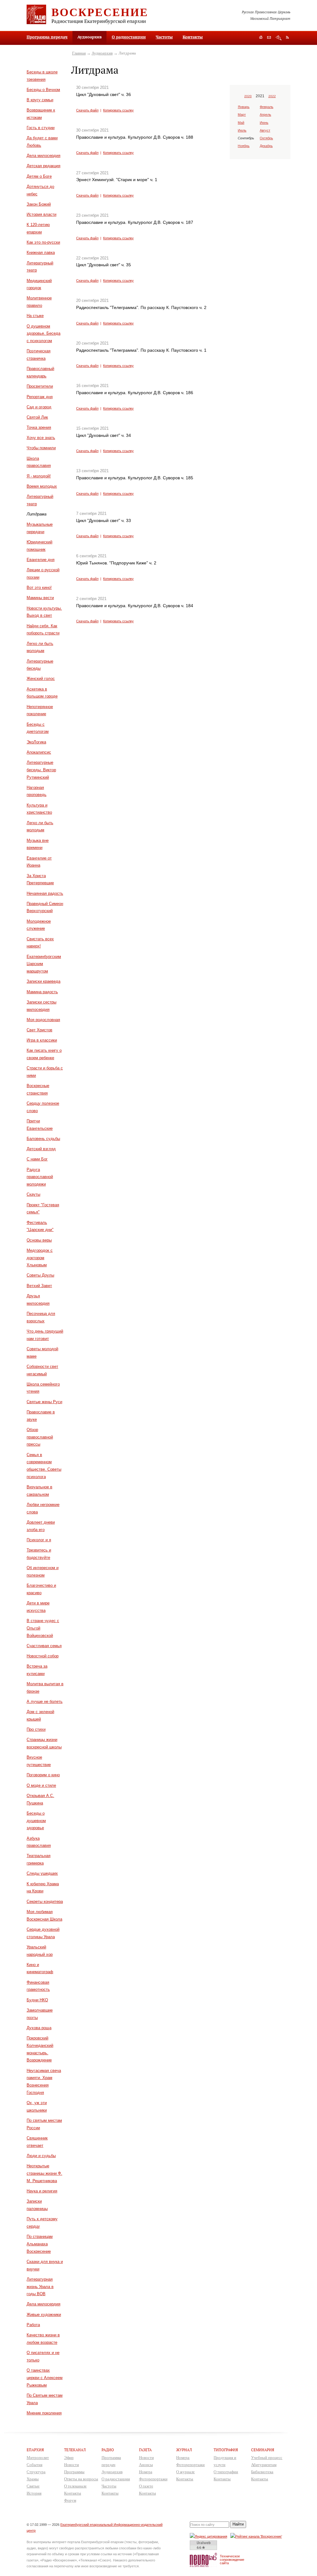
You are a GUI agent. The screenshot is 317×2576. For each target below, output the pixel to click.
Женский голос (41, 679)
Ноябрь (244, 146)
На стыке (35, 316)
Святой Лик (37, 417)
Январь (244, 107)
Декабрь (266, 146)
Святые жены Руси (44, 1402)
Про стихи (36, 1729)
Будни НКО (37, 2000)
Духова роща (39, 2028)
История (34, 2493)
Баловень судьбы (43, 1139)
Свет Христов (39, 1030)
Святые (33, 2486)
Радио (108, 2450)
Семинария (263, 2450)
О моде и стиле (41, 1785)
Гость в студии (41, 128)
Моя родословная (43, 1020)
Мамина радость (42, 992)
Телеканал (75, 2450)
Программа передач (47, 37)
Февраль (267, 107)
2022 (272, 96)
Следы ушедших (42, 1873)
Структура (36, 2472)
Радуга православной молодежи (40, 1177)
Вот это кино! (39, 587)
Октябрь (266, 138)
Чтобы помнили (41, 448)
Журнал (184, 2450)
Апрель (265, 115)
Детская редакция (43, 166)
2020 (248, 96)
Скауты (33, 1194)
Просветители (40, 386)
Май (241, 123)
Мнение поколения (44, 2413)
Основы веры (39, 1240)
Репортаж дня (40, 397)
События (35, 2465)
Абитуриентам (264, 2465)
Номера (146, 2472)
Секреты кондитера (45, 1902)
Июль (242, 130)
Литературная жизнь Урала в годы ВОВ (40, 2287)
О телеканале (75, 2486)
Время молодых (42, 486)
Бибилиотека (262, 2472)
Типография (226, 2450)
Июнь (264, 123)
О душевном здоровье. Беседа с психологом (43, 334)
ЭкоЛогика (36, 742)
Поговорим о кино (43, 1775)
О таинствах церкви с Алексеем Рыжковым (45, 2378)
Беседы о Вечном (43, 90)
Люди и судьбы (41, 2156)
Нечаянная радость (45, 893)
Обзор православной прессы (40, 1437)
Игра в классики (42, 1040)
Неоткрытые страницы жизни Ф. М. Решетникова (44, 2173)
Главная (79, 53)
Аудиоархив (102, 53)
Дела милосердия (43, 156)
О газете (146, 2486)
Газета (145, 2450)
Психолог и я (39, 1540)
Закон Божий (39, 204)
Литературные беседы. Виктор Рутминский (41, 770)
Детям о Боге (39, 176)
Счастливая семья (44, 1646)
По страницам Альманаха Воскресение (40, 2244)
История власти (41, 214)
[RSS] (287, 37)
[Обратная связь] (269, 38)
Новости (72, 2465)
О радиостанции (129, 37)
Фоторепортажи (153, 2479)
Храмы (33, 2479)
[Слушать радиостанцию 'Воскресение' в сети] (257, 2536)
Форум (70, 2500)
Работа (33, 2325)
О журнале (185, 2472)
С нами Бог (37, 1159)
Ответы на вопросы (81, 2479)
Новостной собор (43, 1656)
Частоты (164, 37)
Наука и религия (42, 2191)
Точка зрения (39, 427)
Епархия (35, 2450)
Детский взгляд (41, 1149)
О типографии (226, 2472)
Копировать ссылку (118, 110)
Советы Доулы (40, 1275)
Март (242, 115)
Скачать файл (87, 110)
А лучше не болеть (45, 1701)
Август (265, 130)
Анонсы (146, 2465)
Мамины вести (40, 598)
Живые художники (44, 2315)
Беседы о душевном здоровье (36, 1821)
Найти (238, 2524)
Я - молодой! (39, 476)
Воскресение (100, 12)
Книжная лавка (41, 252)
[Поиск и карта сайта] (278, 38)
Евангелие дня (41, 560)
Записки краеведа (43, 981)
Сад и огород (39, 407)
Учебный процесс (267, 2458)
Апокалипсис (39, 752)
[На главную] (261, 38)
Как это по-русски (43, 242)
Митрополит (38, 2458)
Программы (74, 2472)
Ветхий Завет (39, 1286)
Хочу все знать (41, 438)
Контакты (193, 37)
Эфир (69, 2458)
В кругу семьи (40, 100)
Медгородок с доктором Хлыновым (40, 1258)
